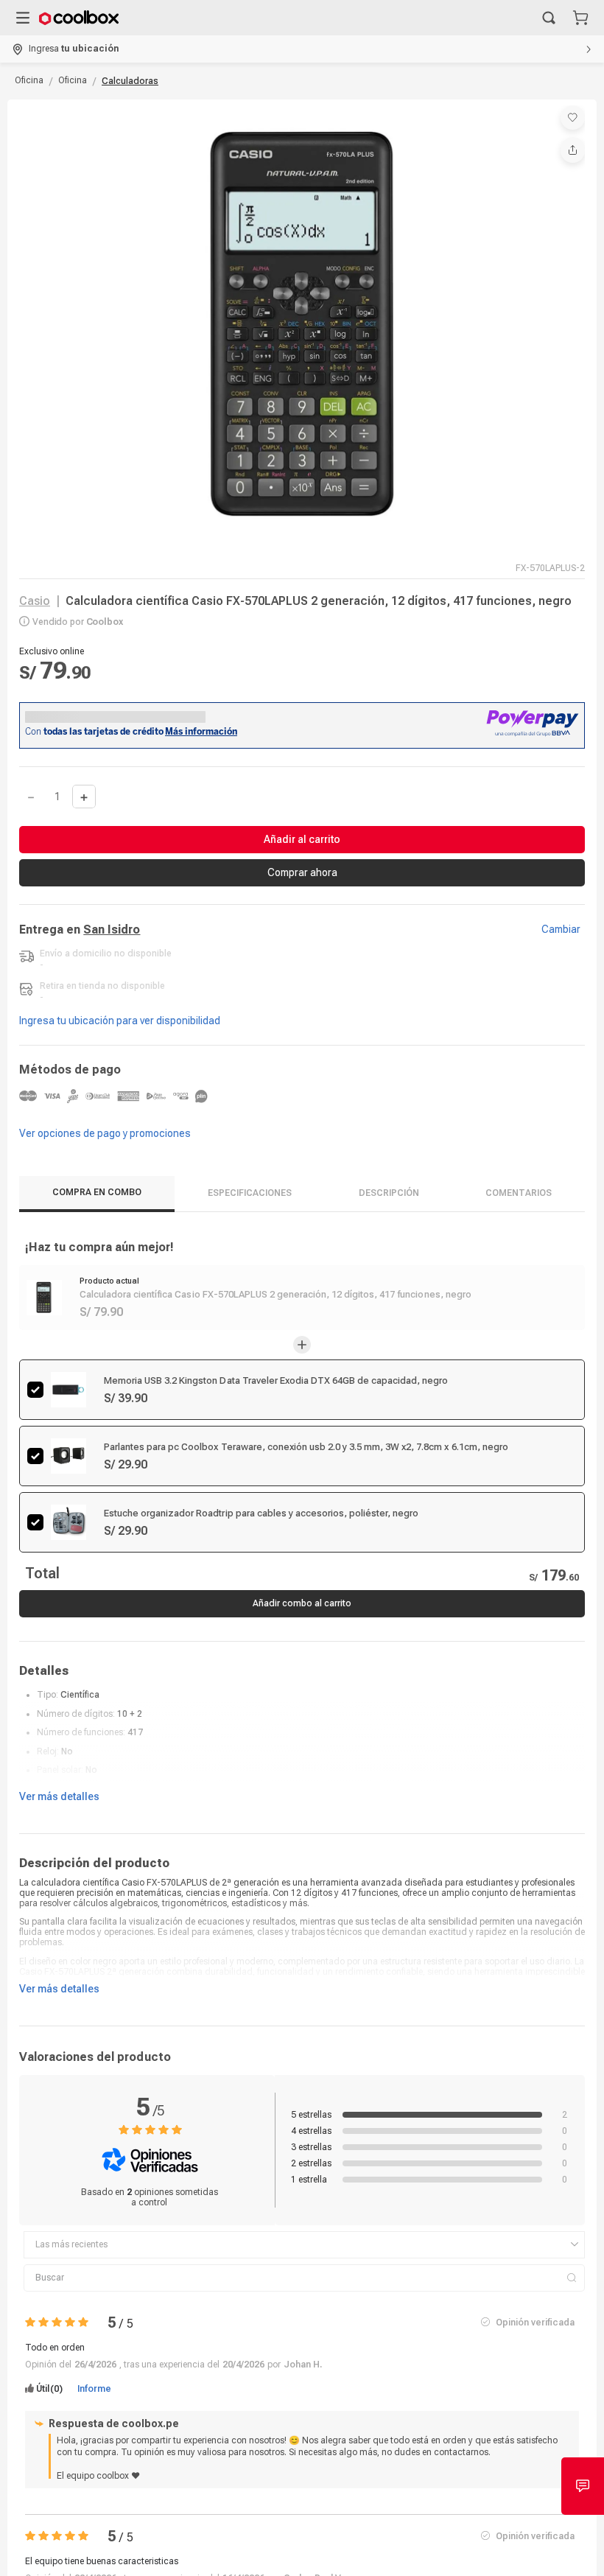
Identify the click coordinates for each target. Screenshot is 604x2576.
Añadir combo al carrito (302, 1679)
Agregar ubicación (84, 184)
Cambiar (561, 931)
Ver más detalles (59, 1872)
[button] (549, 18)
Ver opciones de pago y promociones (105, 1135)
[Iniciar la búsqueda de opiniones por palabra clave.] (571, 2353)
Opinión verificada (535, 2397)
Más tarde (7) (221, 184)
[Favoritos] (573, 118)
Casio (35, 603)
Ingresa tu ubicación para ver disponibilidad (120, 1023)
